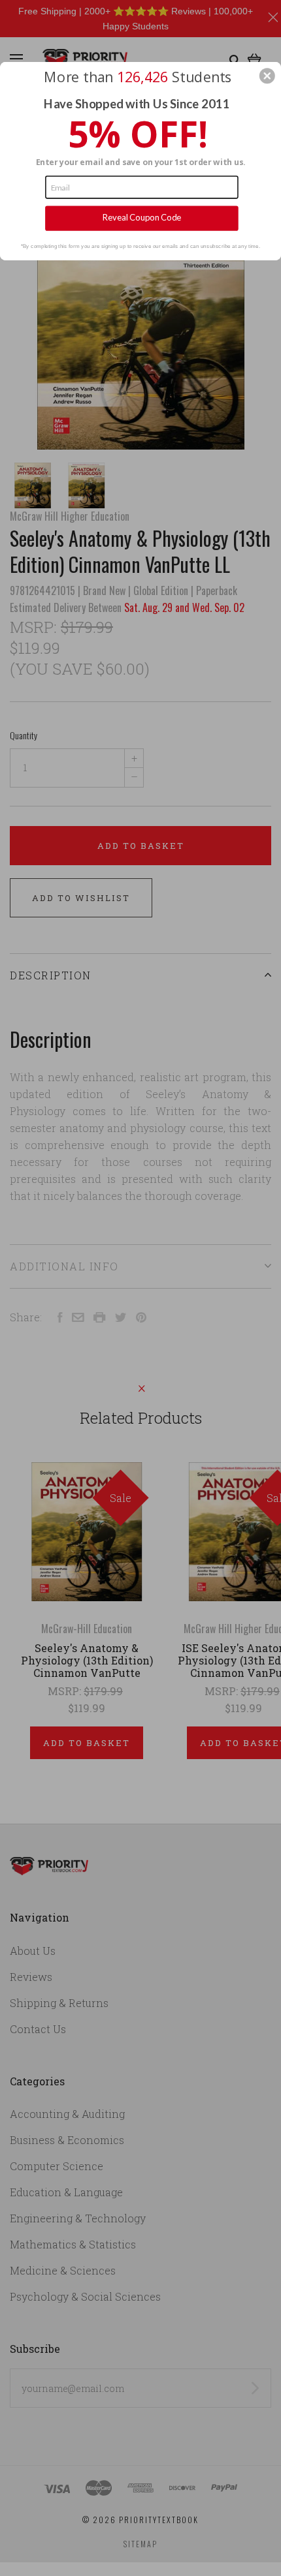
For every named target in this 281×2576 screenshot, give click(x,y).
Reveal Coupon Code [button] (142, 217)
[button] (267, 76)
